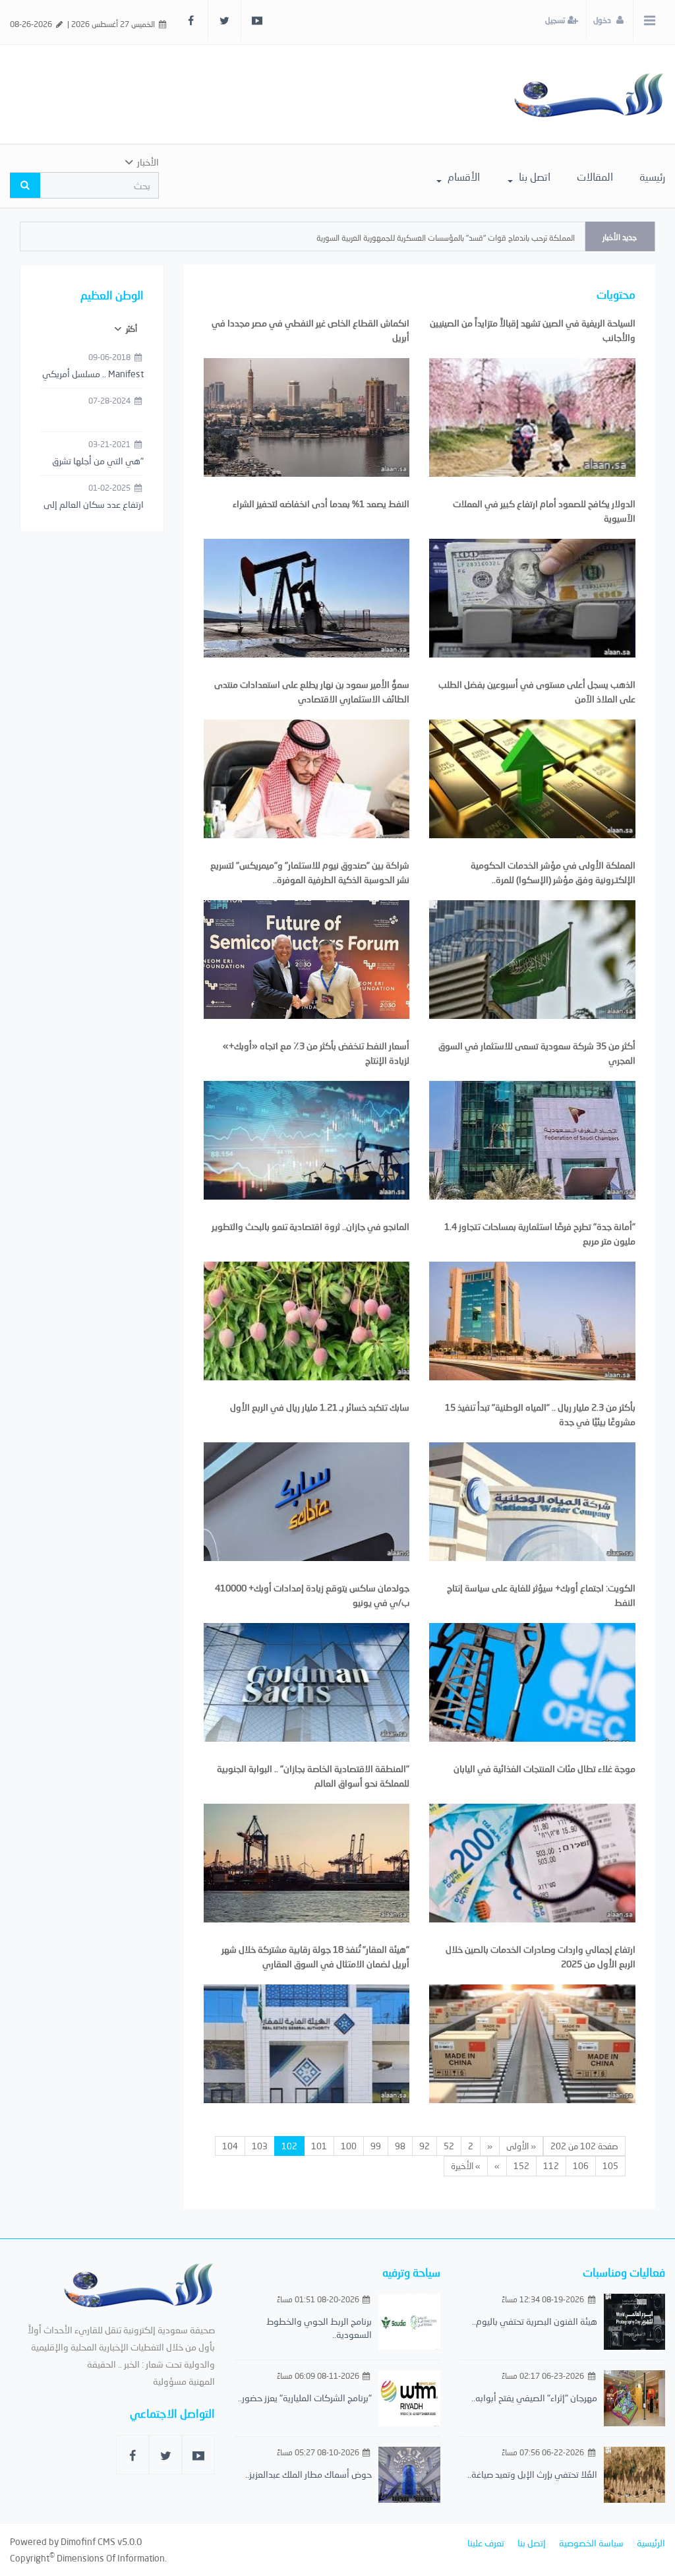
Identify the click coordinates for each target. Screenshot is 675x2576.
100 (349, 2146)
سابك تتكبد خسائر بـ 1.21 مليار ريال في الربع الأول (320, 1407)
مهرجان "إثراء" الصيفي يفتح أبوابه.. (534, 2398)
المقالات (595, 176)
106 (581, 2166)
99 (376, 2146)
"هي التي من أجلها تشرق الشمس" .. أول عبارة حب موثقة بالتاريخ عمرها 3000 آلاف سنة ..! (96, 462)
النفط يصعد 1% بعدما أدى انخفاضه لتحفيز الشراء (321, 504)
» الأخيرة (466, 2166)
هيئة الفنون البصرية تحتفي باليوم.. (535, 2321)
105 (610, 2166)
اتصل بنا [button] (533, 176)
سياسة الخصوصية (591, 2543)
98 (400, 2146)
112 (551, 2166)
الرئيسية (651, 2543)
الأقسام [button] (462, 176)
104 (230, 2146)
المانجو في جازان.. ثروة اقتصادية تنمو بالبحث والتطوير (310, 1226)
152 (521, 2166)
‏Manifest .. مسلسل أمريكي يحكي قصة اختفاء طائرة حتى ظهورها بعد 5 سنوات (93, 375)
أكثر (131, 329)
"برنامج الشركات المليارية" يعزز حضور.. (305, 2398)
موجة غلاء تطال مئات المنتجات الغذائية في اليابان (544, 1768)
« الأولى (521, 2146)
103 (260, 2146)
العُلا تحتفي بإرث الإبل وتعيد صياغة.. (532, 2474)
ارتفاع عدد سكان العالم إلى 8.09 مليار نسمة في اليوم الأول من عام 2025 (94, 505)
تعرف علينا (486, 2543)
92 (425, 2146)
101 (319, 2146)
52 (449, 2146)
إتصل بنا (532, 2543)
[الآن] (589, 94)
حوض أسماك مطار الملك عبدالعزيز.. (308, 2474)
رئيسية (652, 176)
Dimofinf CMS (88, 2541)
